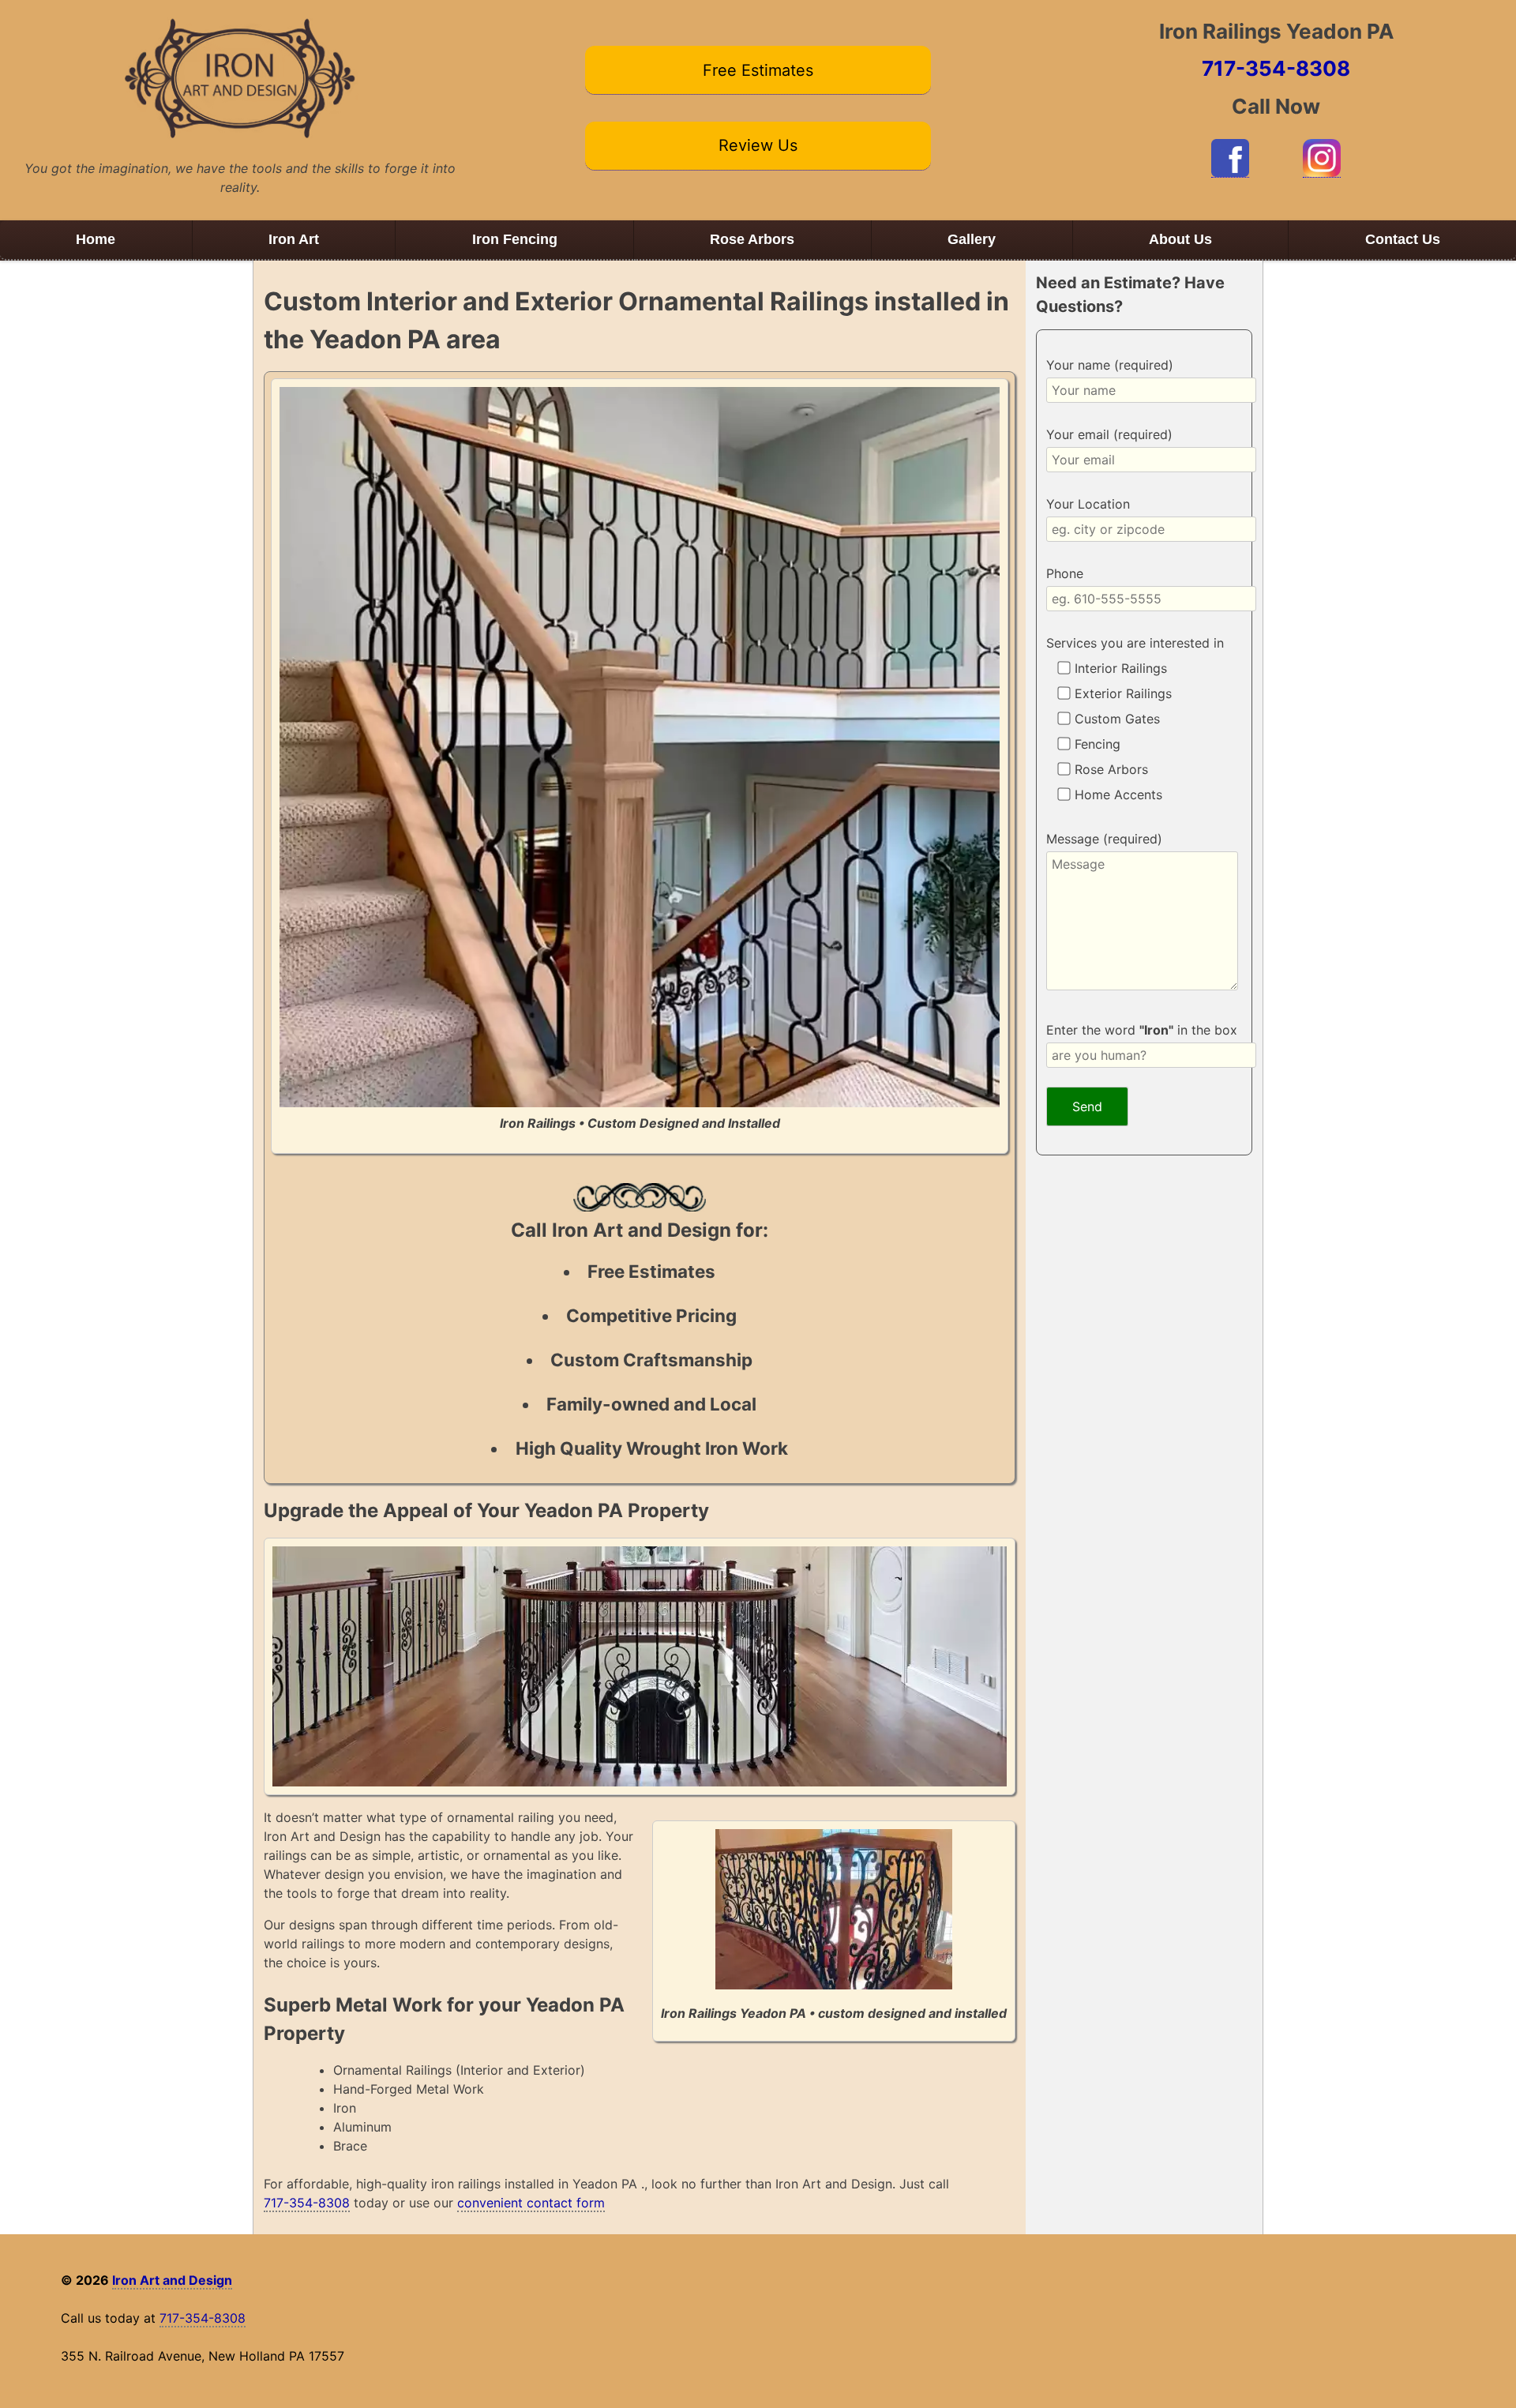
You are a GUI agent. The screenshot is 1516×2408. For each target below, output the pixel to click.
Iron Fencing (515, 239)
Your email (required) (1109, 434)
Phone (1065, 573)
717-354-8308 (1276, 68)
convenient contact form (531, 2203)
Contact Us (1403, 239)
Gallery (972, 239)
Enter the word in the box (1142, 1030)
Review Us (758, 145)
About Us (1180, 239)
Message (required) (1104, 839)
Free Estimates (758, 70)
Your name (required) (1110, 365)
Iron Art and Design (172, 2280)
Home (96, 239)
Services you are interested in (1135, 643)
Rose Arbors (752, 239)
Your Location (1088, 504)
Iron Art (294, 239)
